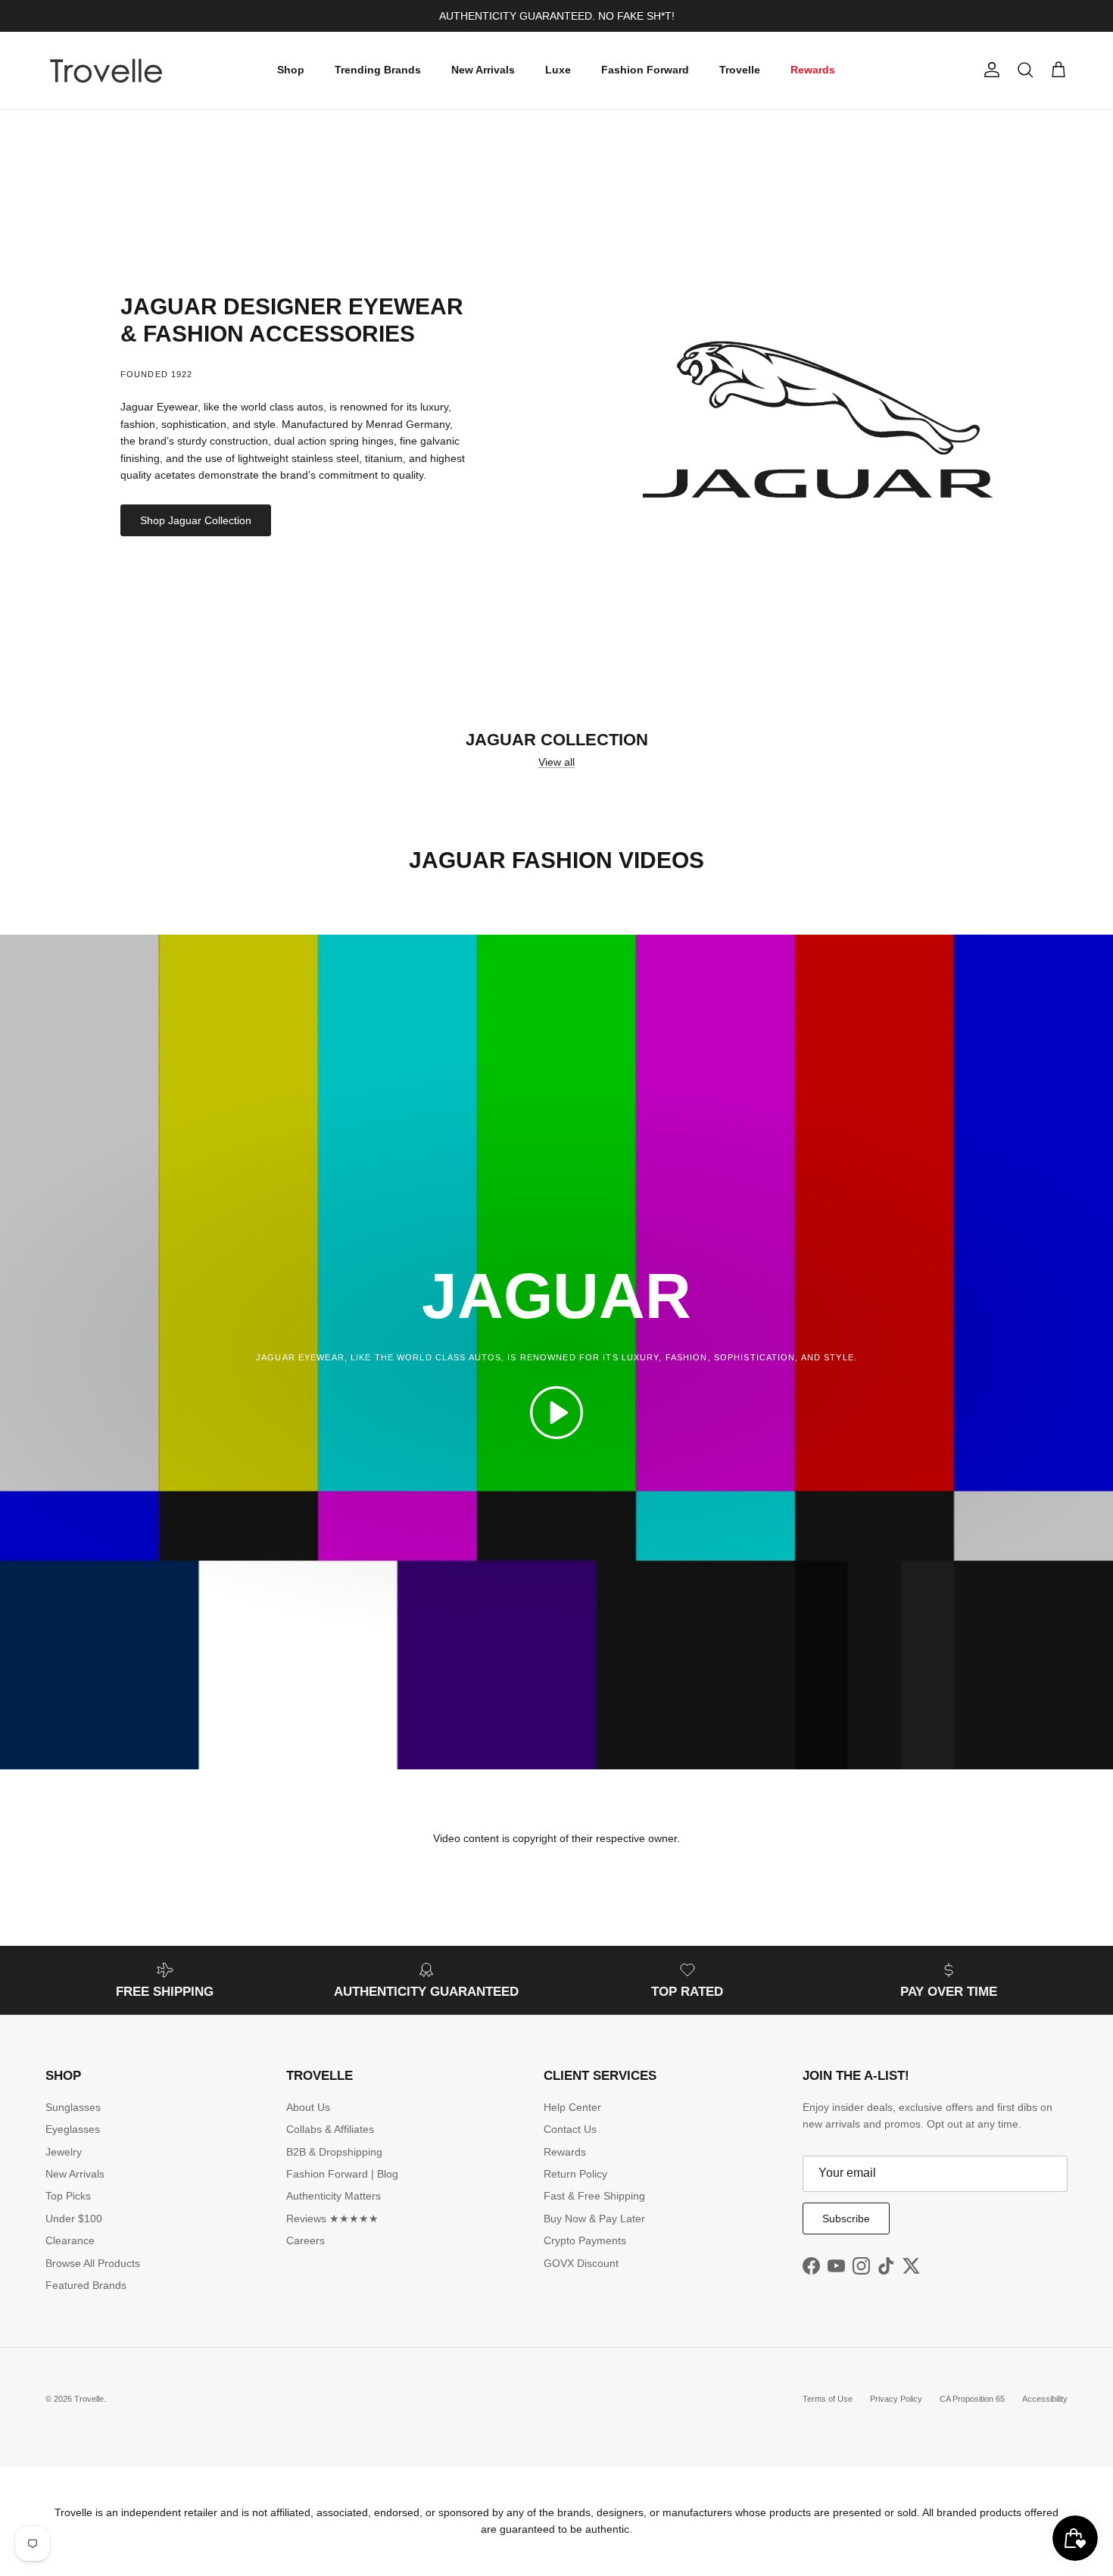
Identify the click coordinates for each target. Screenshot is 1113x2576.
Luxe (558, 70)
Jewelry (64, 2152)
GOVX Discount (581, 2263)
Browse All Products (93, 2263)
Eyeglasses (73, 2129)
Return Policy (575, 2174)
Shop (291, 70)
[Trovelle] (106, 70)
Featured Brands (86, 2285)
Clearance (70, 2240)
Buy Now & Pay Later (594, 2218)
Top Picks (68, 2196)
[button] (556, 1413)
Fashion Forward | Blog (342, 2174)
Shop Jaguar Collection (196, 520)
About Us (308, 2107)
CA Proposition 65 (972, 2399)
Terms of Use (828, 2399)
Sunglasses (73, 2107)
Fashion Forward (645, 70)
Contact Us (570, 2129)
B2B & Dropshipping (334, 2152)
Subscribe (846, 2218)
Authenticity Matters (334, 2196)
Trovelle (740, 70)
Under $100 (74, 2218)
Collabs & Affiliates (330, 2129)
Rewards (813, 70)
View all (556, 762)
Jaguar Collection (557, 740)
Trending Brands (378, 70)
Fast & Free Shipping (594, 2196)
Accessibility (1045, 2399)
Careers (306, 2240)
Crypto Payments (585, 2240)
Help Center (572, 2107)
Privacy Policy (896, 2399)
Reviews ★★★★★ (332, 2218)
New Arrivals (483, 70)
